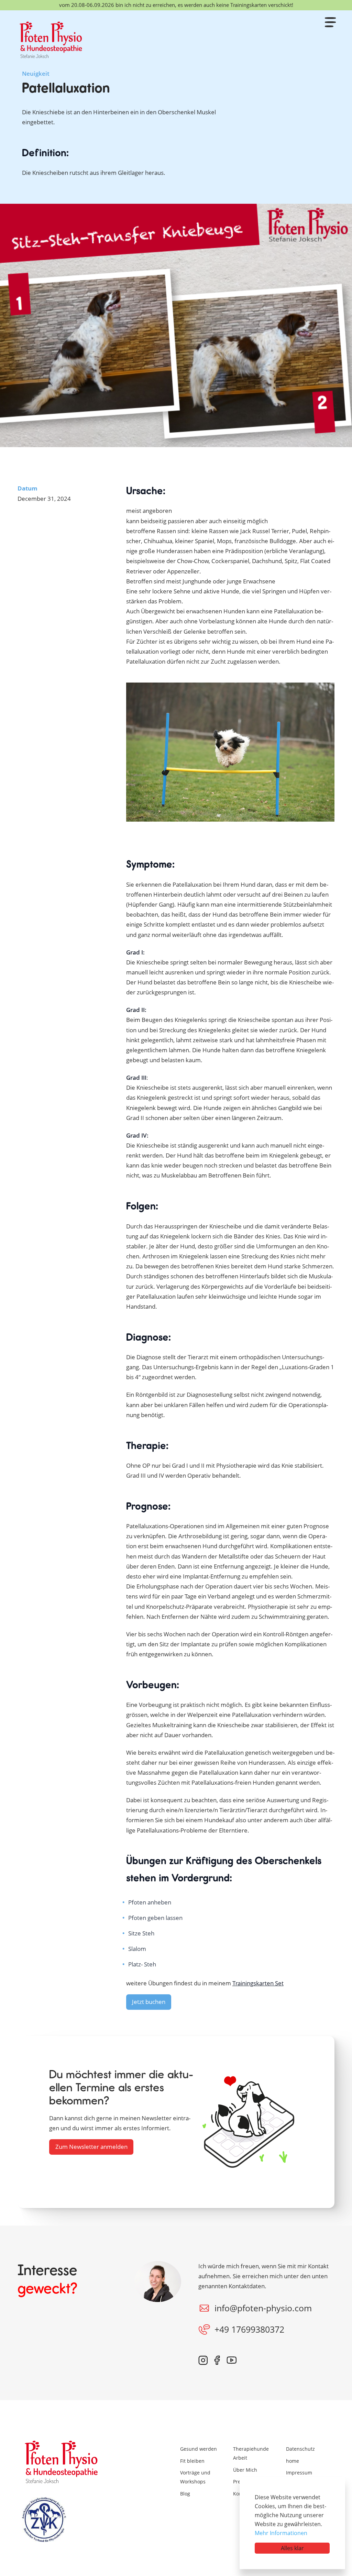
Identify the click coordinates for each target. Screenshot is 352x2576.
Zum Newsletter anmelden (91, 2146)
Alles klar (292, 2548)
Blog (185, 2494)
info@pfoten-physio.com (263, 2308)
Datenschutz (300, 2449)
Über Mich (245, 2470)
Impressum (299, 2473)
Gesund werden (199, 2449)
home (293, 2461)
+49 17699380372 (249, 2329)
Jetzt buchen (149, 2002)
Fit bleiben (192, 2461)
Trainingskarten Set (258, 1983)
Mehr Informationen (281, 2533)
